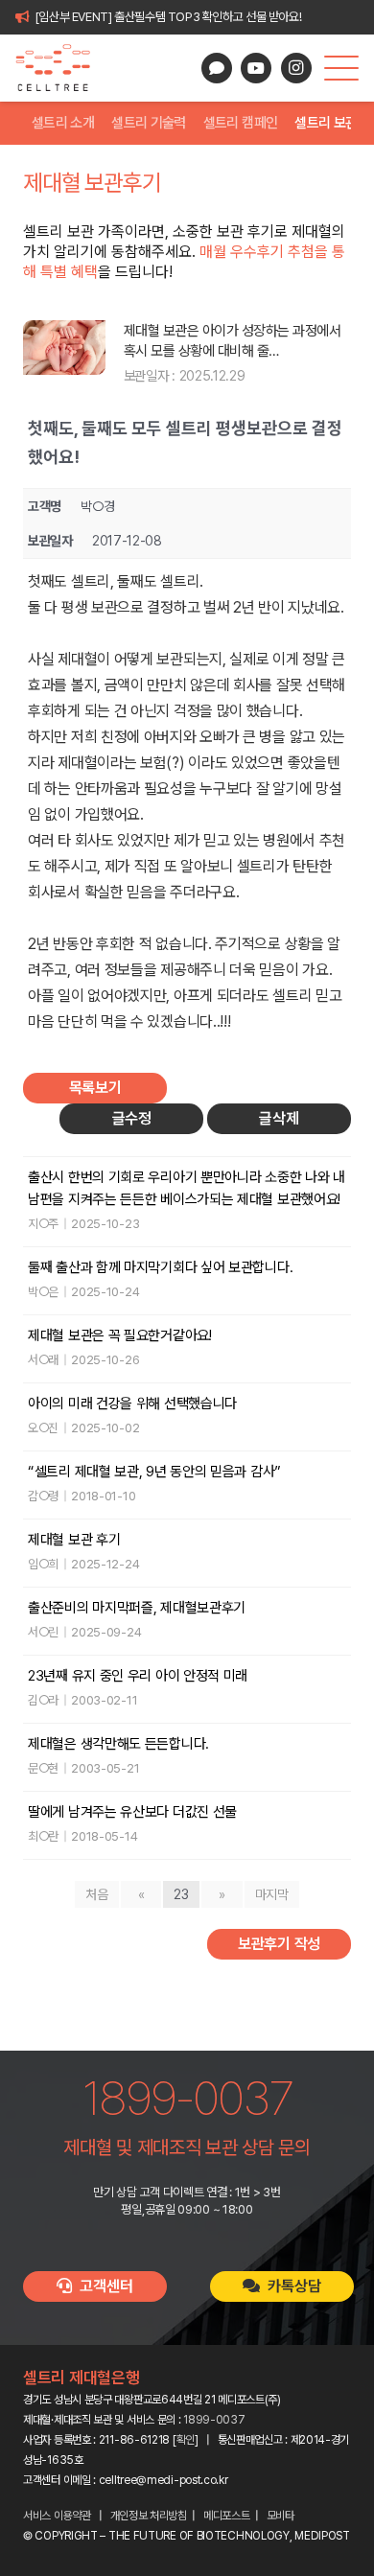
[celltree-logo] (61, 68)
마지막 (272, 1894)
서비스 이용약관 (57, 2516)
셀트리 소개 (63, 123)
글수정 (132, 1118)
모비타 (280, 2516)
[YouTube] (256, 68)
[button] (341, 68)
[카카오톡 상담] (217, 68)
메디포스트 (227, 2516)
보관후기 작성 (279, 1944)
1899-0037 (214, 2420)
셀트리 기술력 (149, 123)
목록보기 (95, 1088)
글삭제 (279, 1118)
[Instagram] (296, 68)
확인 (186, 2440)
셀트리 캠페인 (241, 123)
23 (181, 1894)
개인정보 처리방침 (149, 2516)
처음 (96, 1894)
